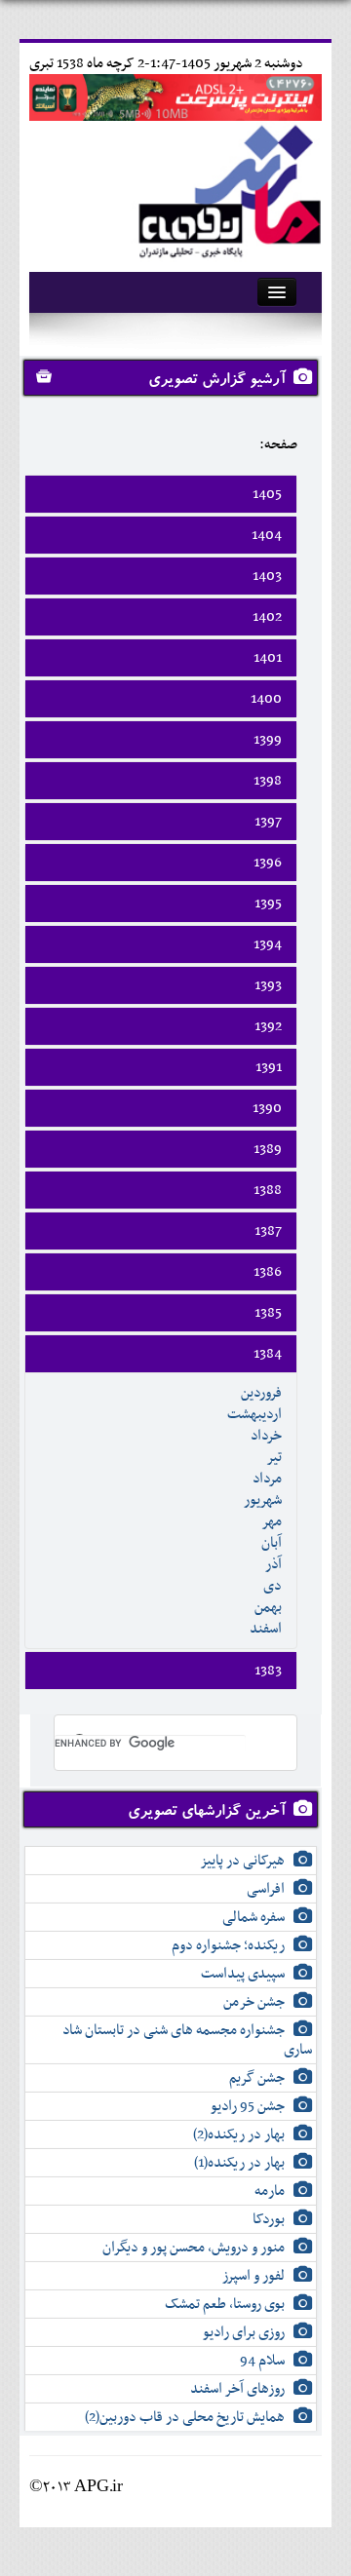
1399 (268, 740)
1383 (268, 1671)
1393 (268, 985)
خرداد (266, 1436)
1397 (268, 822)
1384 (268, 1354)
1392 (268, 1026)
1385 (268, 1313)
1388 (268, 1190)
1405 (267, 494)
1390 (267, 1108)
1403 (267, 576)
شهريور (263, 1500)
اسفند (266, 1629)
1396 (268, 863)
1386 (268, 1272)
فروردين (261, 1393)
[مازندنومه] (226, 189)
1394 (268, 944)
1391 (269, 1067)
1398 (268, 781)
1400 (266, 699)
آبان (272, 1543)
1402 (267, 617)
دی (273, 1586)
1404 (267, 535)
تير (274, 1457)
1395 (268, 904)
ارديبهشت (254, 1414)
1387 (268, 1231)
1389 (268, 1149)
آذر (273, 1564)
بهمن (268, 1607)
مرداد (267, 1479)
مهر (272, 1521)
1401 (268, 658)
